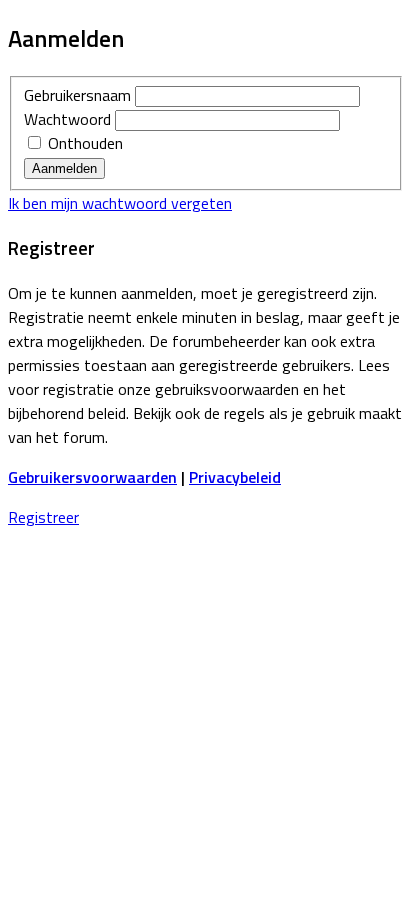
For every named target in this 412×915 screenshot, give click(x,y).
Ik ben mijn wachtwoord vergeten (120, 203)
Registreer (43, 517)
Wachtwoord (67, 119)
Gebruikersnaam (77, 95)
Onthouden (83, 143)
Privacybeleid (235, 477)
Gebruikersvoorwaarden (92, 477)
